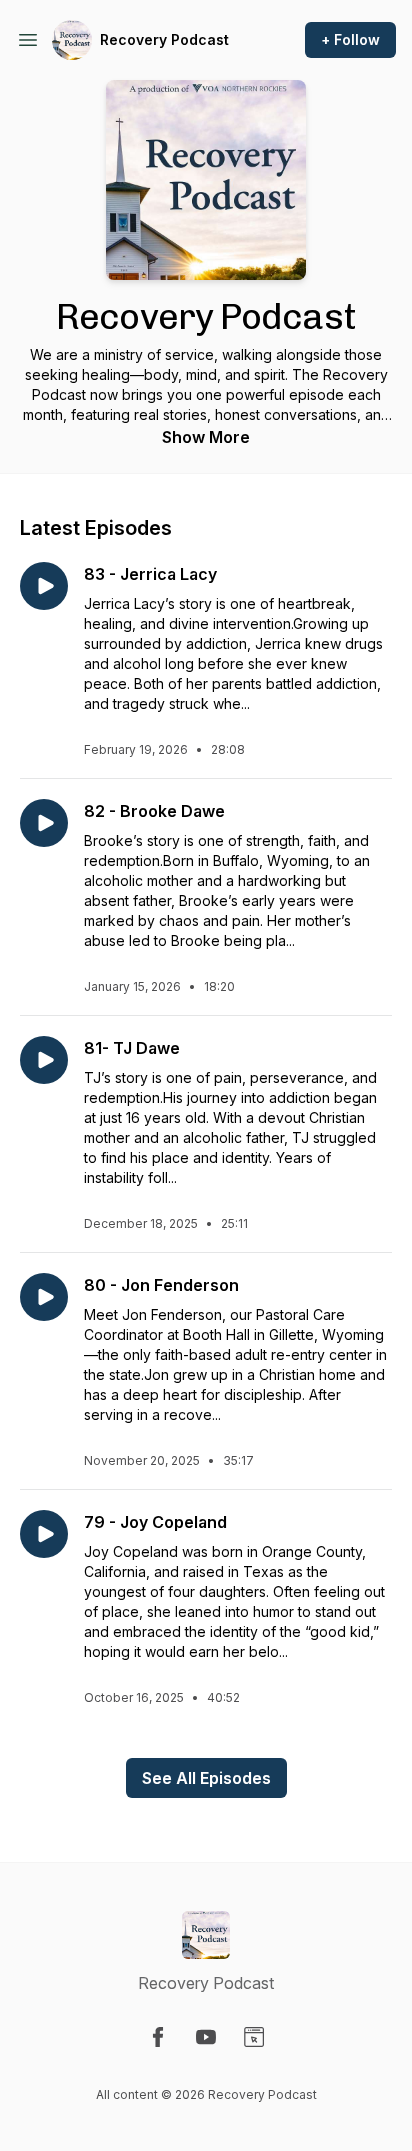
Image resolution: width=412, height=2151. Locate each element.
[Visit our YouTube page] (206, 2037)
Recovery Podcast (164, 39)
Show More (206, 437)
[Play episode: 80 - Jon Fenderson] (44, 1297)
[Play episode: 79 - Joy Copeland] (44, 1534)
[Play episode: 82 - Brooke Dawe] (44, 823)
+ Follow (350, 39)
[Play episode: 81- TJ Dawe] (44, 1060)
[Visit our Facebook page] (158, 2037)
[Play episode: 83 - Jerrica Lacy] (44, 586)
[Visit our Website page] (254, 2037)
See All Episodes (206, 1778)
